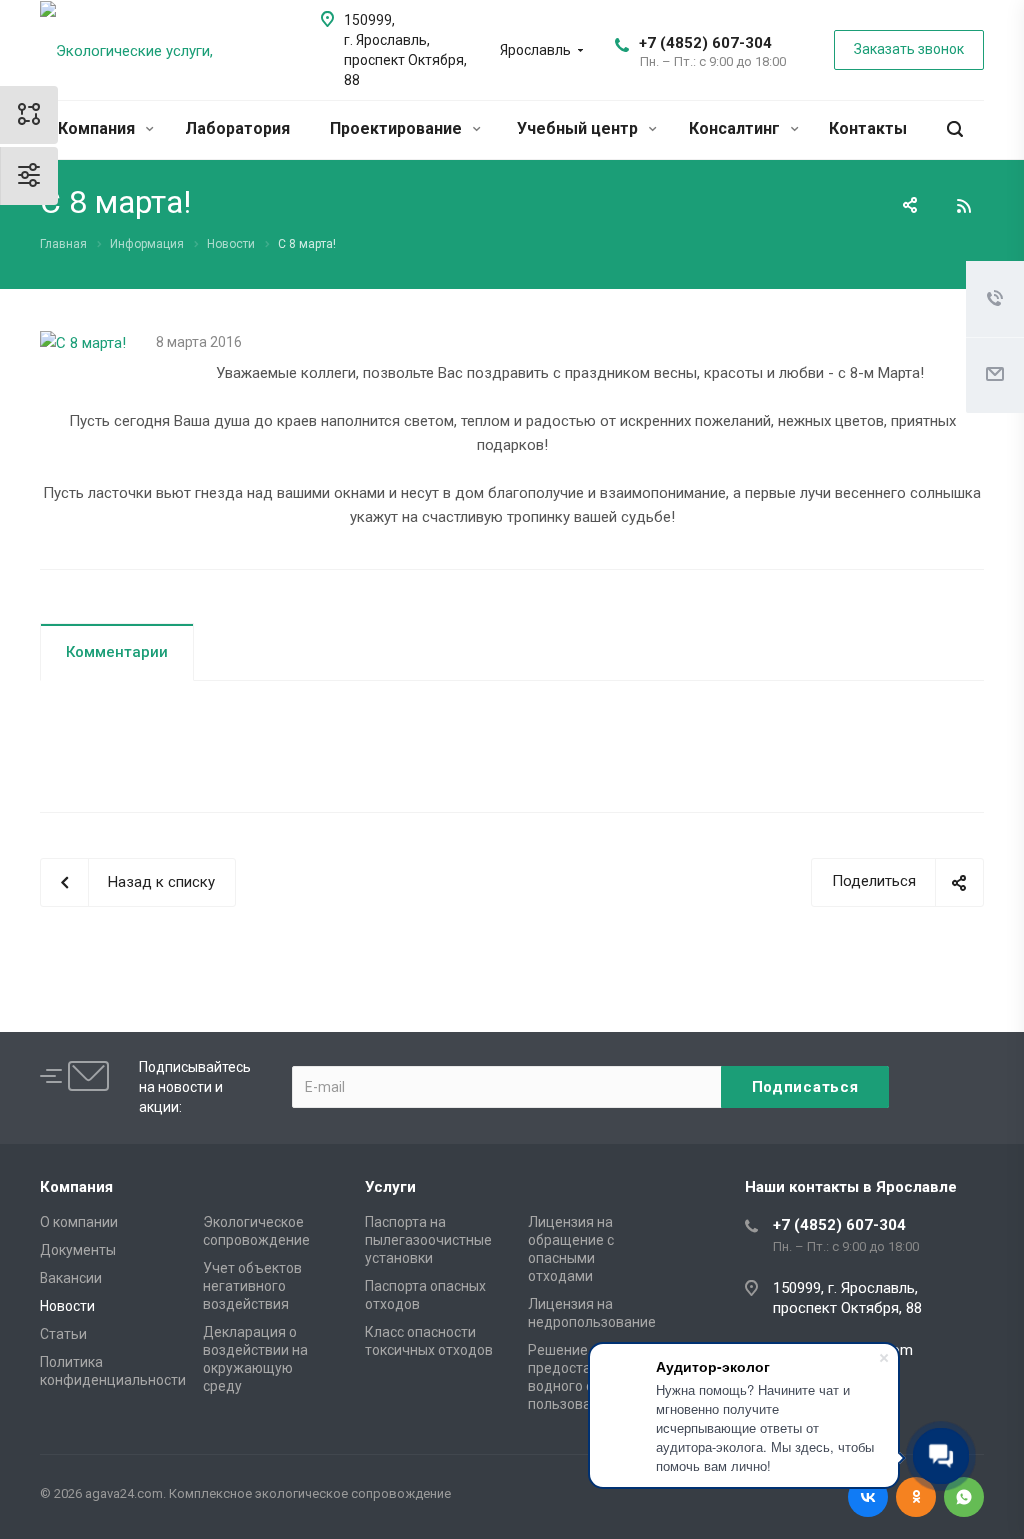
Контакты (868, 128)
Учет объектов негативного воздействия (252, 1286)
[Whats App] (964, 1497)
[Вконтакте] (868, 1497)
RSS (964, 206)
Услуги (390, 1187)
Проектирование (398, 128)
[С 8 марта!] (83, 343)
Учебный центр (579, 128)
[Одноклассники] (916, 1497)
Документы (78, 1250)
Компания (98, 128)
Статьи (63, 1334)
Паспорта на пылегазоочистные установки (428, 1240)
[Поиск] (955, 129)
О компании (79, 1222)
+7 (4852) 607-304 (705, 43)
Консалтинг (736, 128)
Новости (67, 1306)
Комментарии (117, 652)
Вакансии (71, 1278)
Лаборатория (237, 128)
